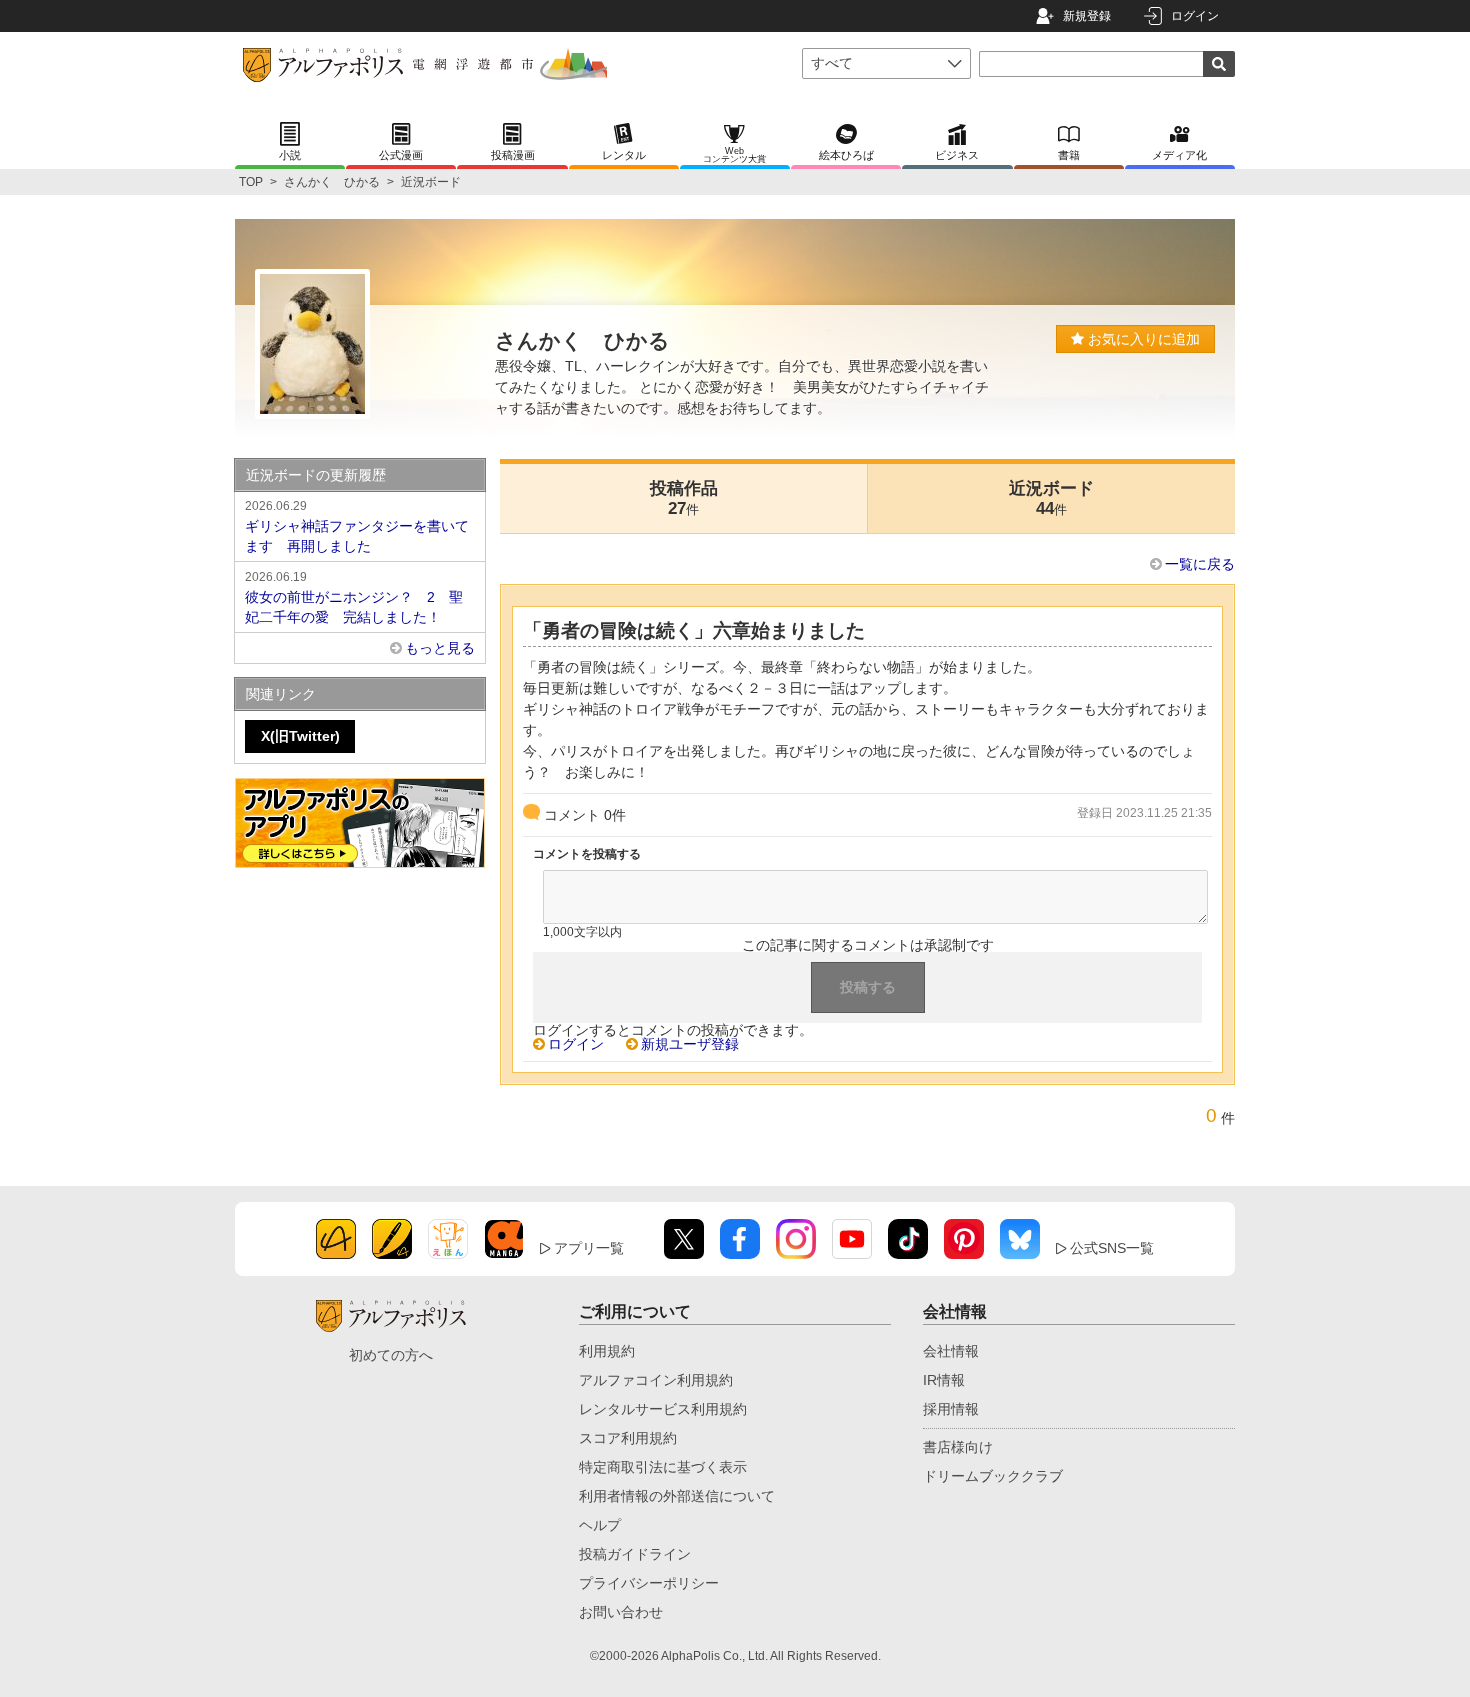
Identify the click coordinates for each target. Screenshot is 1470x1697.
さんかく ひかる (332, 182)
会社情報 (951, 1351)
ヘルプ (600, 1525)
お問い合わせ (621, 1612)
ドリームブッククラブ (993, 1476)
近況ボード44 (1051, 498)
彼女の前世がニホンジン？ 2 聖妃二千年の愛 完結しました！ (354, 597)
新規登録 (1087, 16)
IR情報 (944, 1380)
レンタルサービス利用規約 (663, 1409)
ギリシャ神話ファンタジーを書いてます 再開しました (357, 526)
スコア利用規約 (628, 1438)
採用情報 (951, 1409)
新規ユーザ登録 (690, 1044)
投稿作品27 (684, 498)
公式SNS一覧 (1112, 1248)
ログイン (1195, 16)
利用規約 (607, 1351)
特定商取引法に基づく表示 (663, 1467)
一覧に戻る (1200, 564)
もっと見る (440, 648)
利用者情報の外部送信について (677, 1496)
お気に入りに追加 (1142, 339)
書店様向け (958, 1447)
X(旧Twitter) (300, 736)
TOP (251, 182)
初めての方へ (391, 1355)
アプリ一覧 (589, 1248)
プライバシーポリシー (649, 1583)
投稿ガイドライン (635, 1554)
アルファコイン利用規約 (656, 1380)
